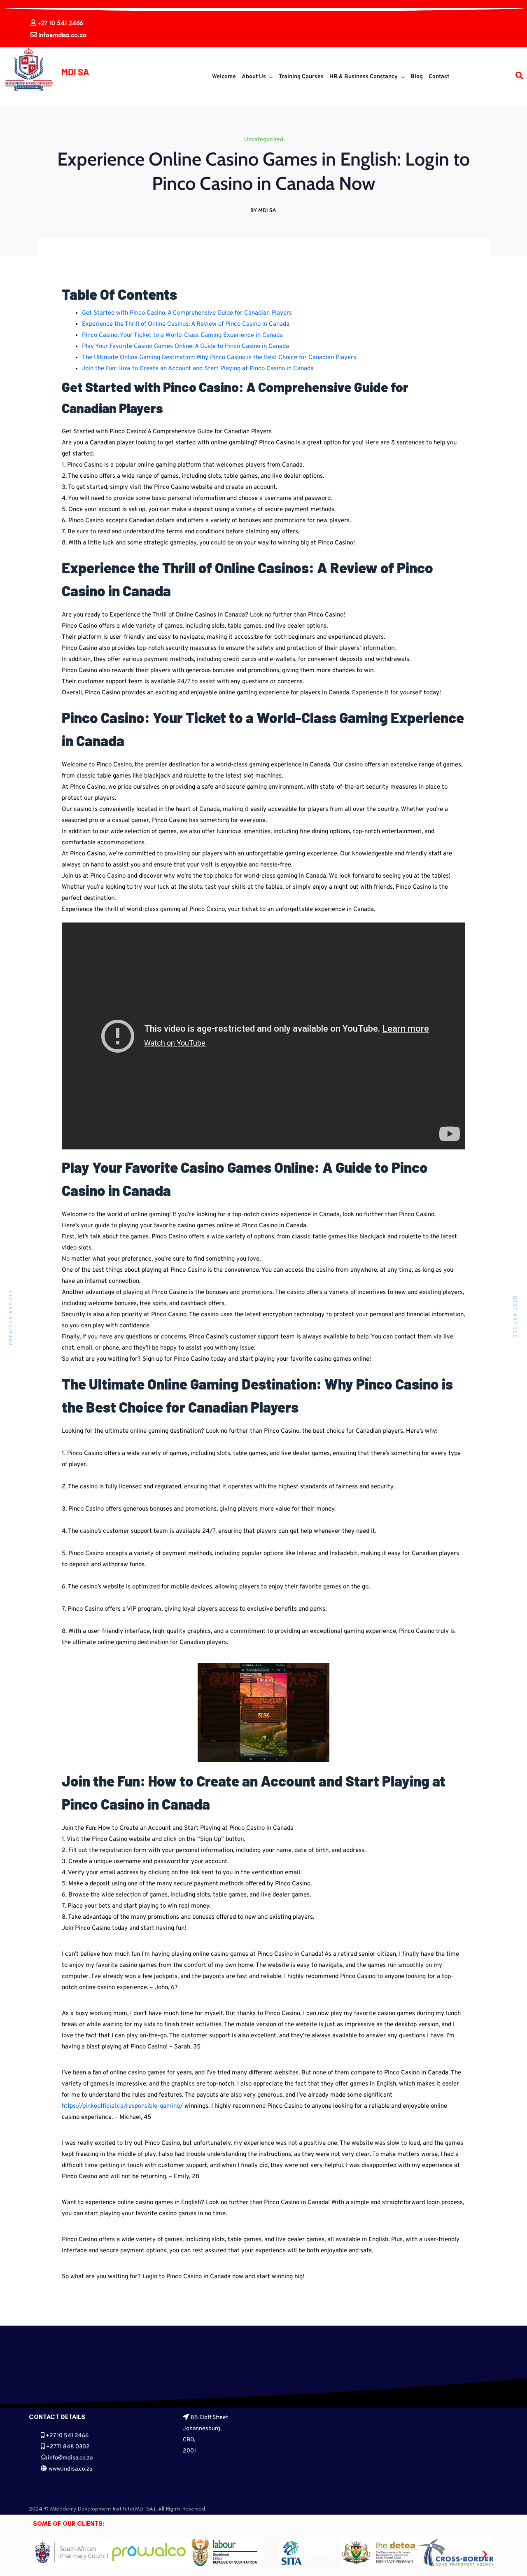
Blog (417, 77)
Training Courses (301, 77)
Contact (439, 77)
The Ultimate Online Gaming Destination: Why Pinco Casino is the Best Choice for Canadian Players (219, 358)
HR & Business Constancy (364, 77)
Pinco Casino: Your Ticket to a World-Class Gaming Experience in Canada (182, 335)
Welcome (224, 77)
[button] (42, 2554)
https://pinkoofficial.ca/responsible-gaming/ (122, 2106)
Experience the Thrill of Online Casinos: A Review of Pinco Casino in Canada (186, 324)
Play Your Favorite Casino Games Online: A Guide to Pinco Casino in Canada (185, 347)
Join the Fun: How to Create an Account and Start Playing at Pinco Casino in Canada (198, 369)
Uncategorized (264, 140)
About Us (254, 77)
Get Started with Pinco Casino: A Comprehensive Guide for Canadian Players (187, 313)
